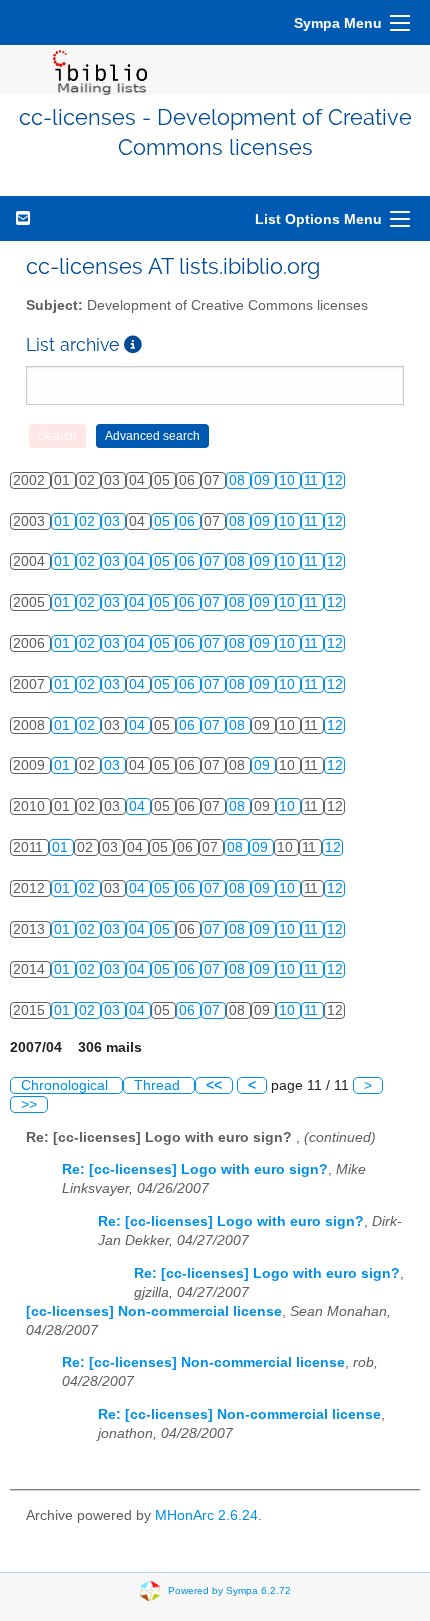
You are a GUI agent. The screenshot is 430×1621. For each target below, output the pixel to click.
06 (189, 521)
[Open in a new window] (133, 344)
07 (214, 561)
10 (289, 480)
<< (214, 1085)
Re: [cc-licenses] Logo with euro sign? (195, 1169)
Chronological (66, 1085)
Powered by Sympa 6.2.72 (229, 1590)
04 (139, 561)
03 (114, 521)
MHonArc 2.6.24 (206, 1515)
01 (64, 521)
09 (264, 480)
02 (89, 521)
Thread (159, 1085)
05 (164, 521)
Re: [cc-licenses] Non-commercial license (203, 1362)
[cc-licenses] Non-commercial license (154, 1311)
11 (313, 480)
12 (335, 480)
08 (239, 480)
